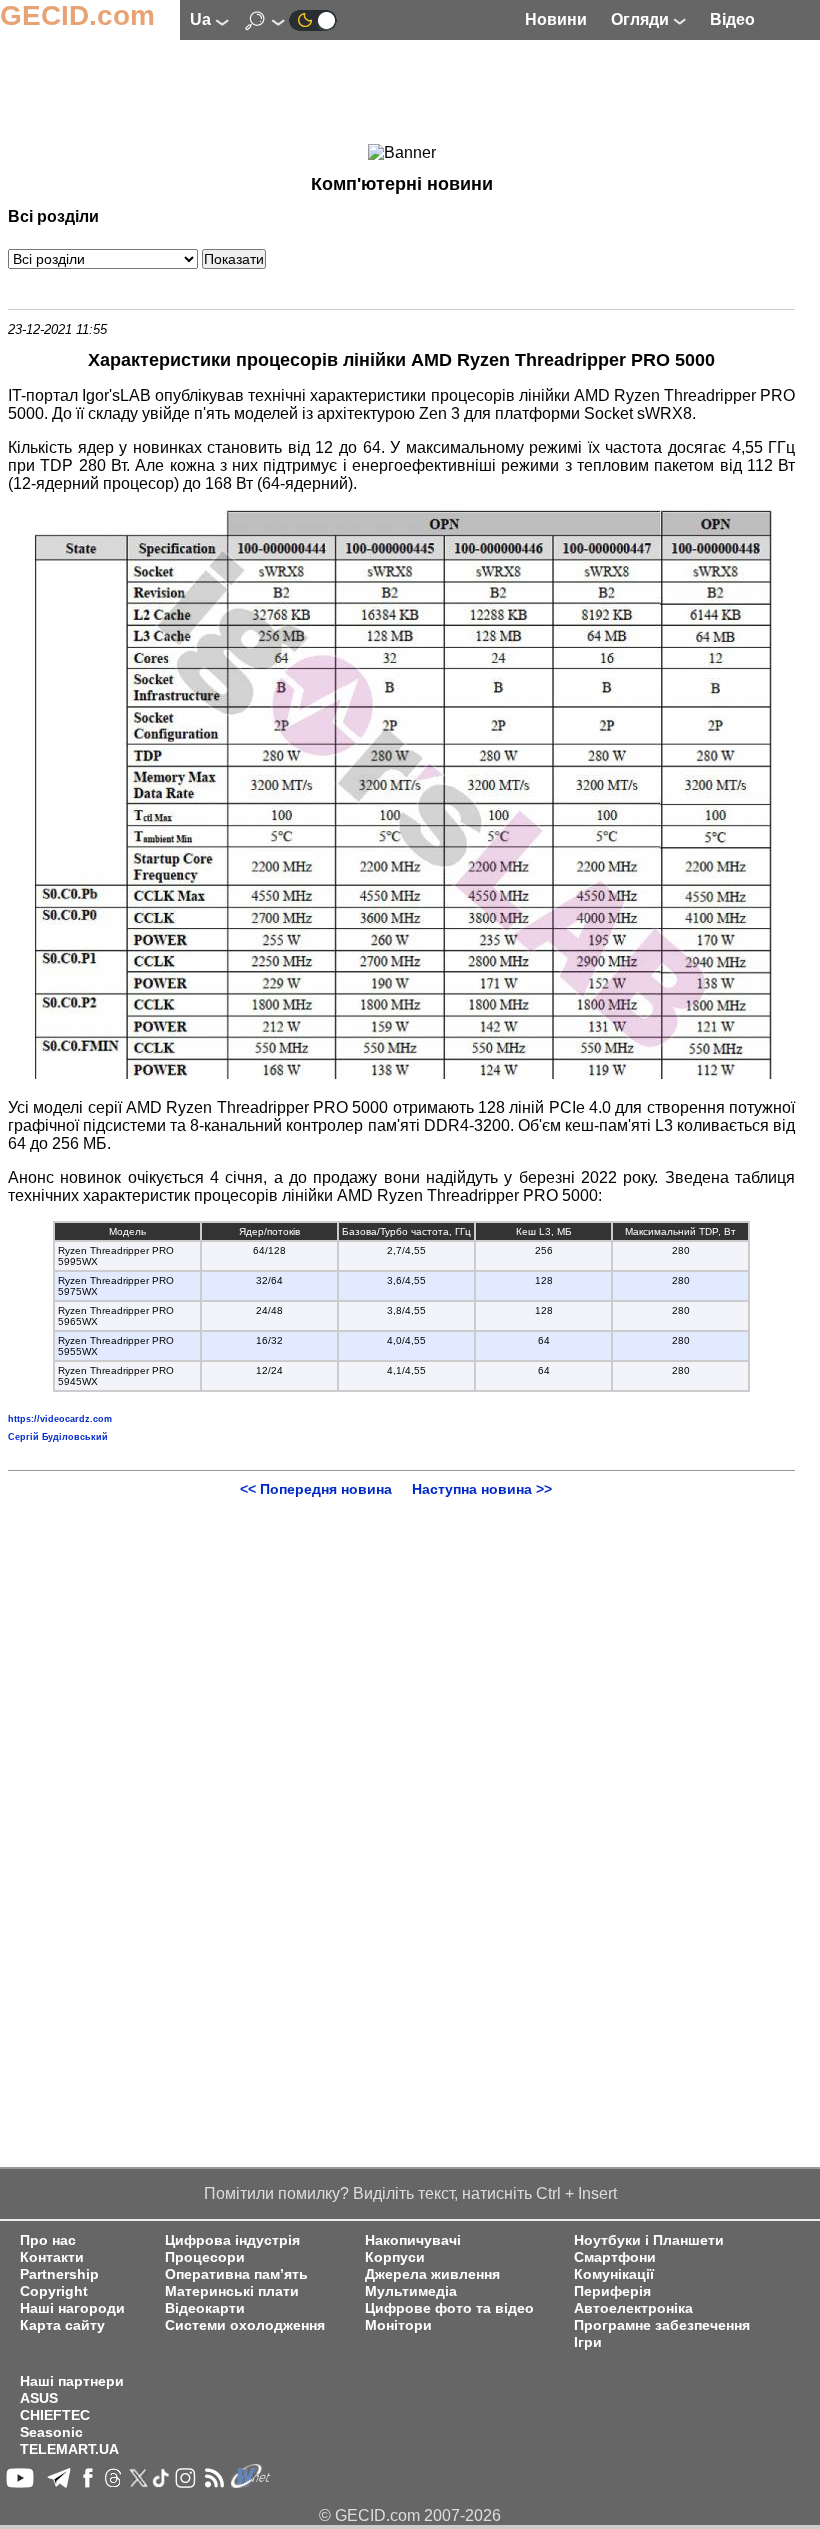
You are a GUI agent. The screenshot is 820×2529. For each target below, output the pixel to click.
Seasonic (51, 2432)
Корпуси (395, 2257)
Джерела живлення (432, 2274)
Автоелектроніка (633, 2308)
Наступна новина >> (482, 1489)
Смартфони (615, 2257)
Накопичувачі (413, 2240)
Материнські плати (232, 2291)
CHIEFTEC (55, 2415)
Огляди (642, 19)
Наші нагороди (72, 2308)
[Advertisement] (402, 95)
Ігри (588, 2342)
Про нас (48, 2240)
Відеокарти (205, 2308)
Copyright (54, 2291)
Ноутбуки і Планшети (649, 2240)
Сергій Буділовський (58, 1437)
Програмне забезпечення (662, 2325)
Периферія (612, 2291)
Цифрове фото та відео (449, 2308)
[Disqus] (401, 1747)
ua (202, 19)
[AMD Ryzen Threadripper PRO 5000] (402, 1073)
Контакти (52, 2257)
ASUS (39, 2398)
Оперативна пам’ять (236, 2274)
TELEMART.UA (69, 2449)
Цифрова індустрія (232, 2240)
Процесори (205, 2257)
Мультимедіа (411, 2291)
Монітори (398, 2325)
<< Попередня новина (316, 1489)
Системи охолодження (245, 2325)
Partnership (59, 2274)
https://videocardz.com (60, 1419)
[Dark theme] (313, 19)
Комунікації (614, 2274)
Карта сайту (62, 2325)
